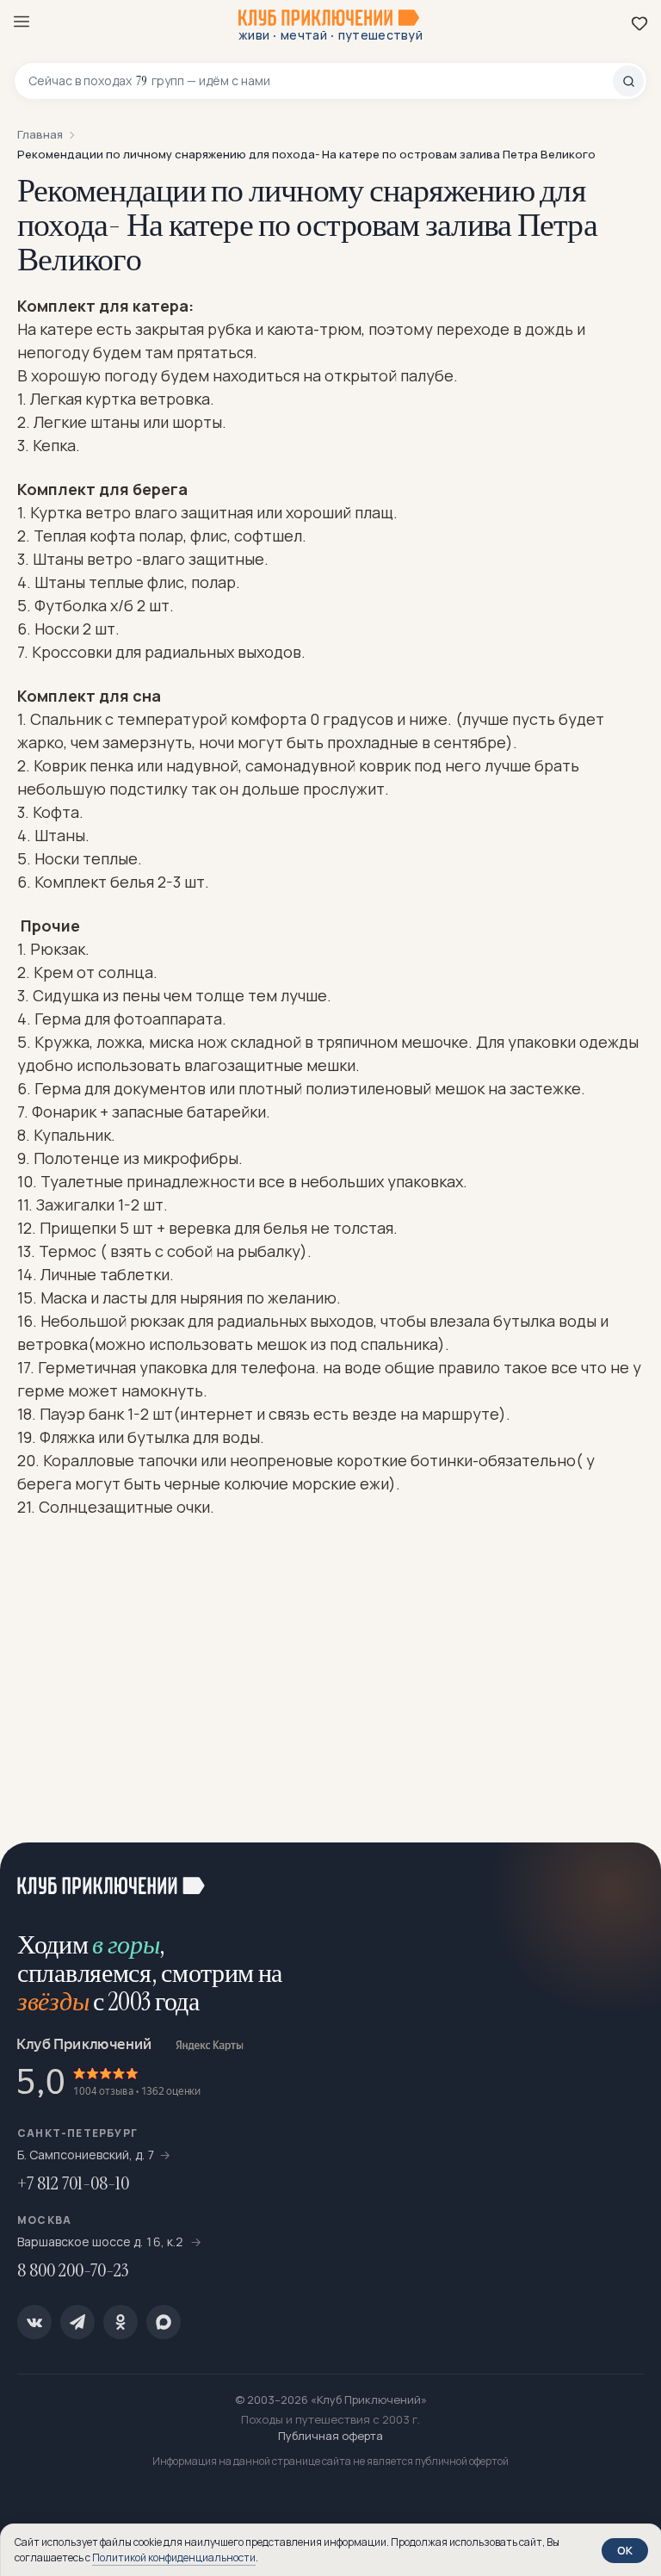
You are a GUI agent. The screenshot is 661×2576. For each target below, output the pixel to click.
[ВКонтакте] (34, 2322)
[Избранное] (639, 23)
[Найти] (628, 81)
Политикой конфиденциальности (174, 2557)
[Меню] (22, 22)
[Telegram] (77, 2322)
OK (625, 2550)
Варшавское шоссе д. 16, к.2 (102, 2242)
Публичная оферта (330, 2436)
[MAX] (164, 2322)
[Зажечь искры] (627, 1877)
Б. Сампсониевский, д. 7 (86, 2155)
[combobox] (321, 81)
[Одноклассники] (120, 2322)
